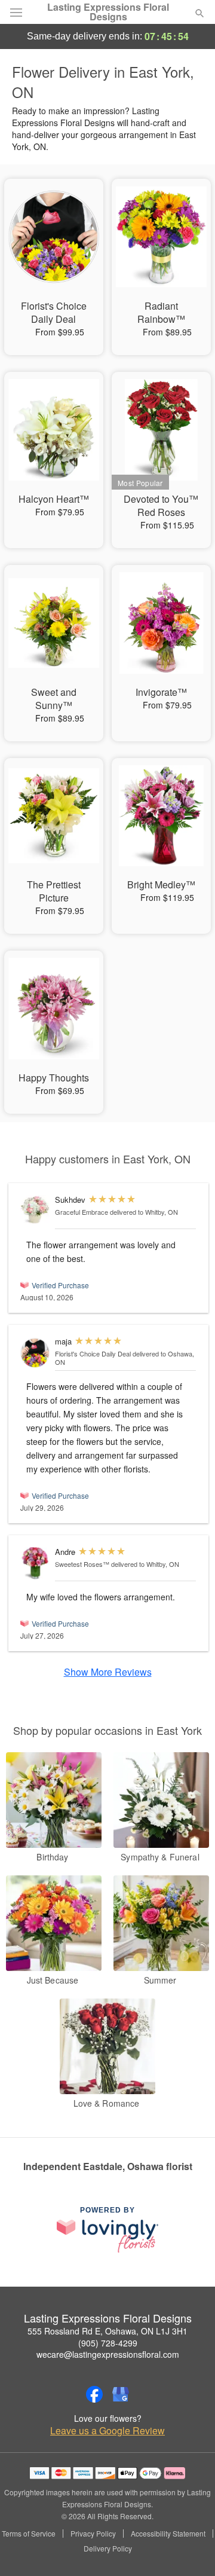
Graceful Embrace (82, 1212)
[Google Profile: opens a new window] (121, 2394)
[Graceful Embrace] (35, 1210)
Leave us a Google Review (107, 2431)
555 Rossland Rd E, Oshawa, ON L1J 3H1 (107, 2331)
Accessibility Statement (168, 2534)
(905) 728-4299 (108, 2343)
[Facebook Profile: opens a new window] (94, 2394)
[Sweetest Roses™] (35, 1563)
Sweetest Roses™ (82, 1564)
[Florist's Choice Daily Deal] (35, 1353)
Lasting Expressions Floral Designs (108, 12)
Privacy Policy (93, 2534)
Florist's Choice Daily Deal (93, 1353)
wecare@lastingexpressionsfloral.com (108, 2354)
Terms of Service (29, 2534)
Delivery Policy (108, 2549)
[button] (190, 2549)
